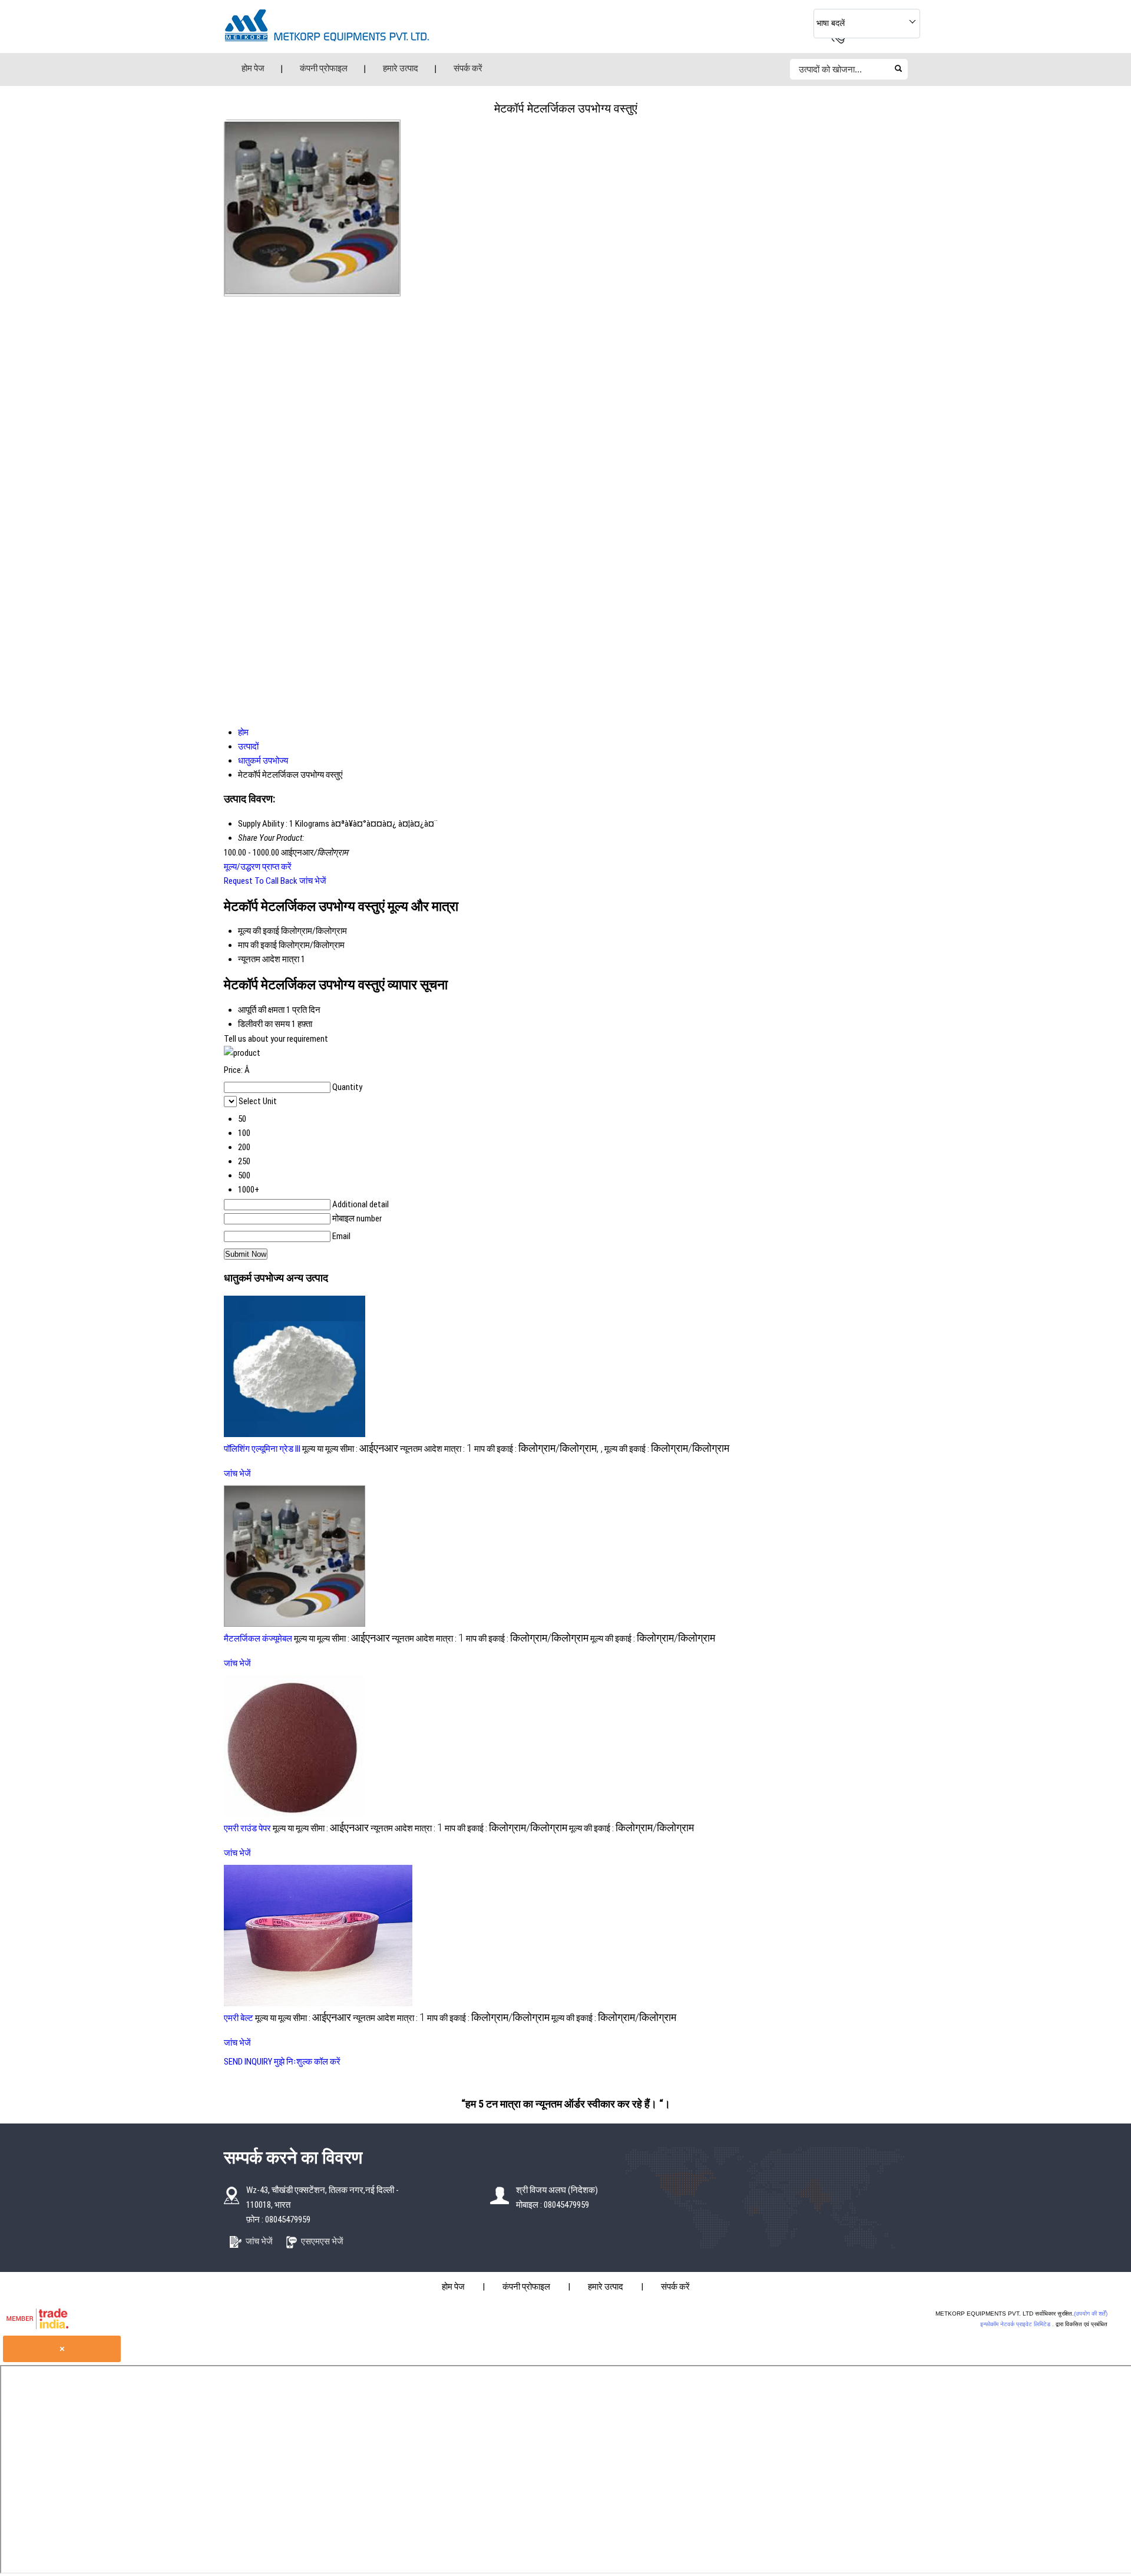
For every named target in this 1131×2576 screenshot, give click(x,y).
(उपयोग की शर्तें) (1091, 2314)
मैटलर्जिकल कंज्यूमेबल (258, 1639)
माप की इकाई (257, 945)
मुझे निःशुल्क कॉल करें (307, 2062)
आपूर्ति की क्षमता (261, 1010)
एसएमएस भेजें (322, 2241)
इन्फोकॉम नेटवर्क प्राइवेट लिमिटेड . (1017, 2324)
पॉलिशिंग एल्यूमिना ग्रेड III (262, 1449)
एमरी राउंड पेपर (247, 1828)
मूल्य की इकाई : (667, 1449)
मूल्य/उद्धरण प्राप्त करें (258, 867)
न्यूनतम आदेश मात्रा (269, 959)
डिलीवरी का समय (264, 1024)
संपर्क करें (468, 68)
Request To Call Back (261, 881)
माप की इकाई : (538, 1449)
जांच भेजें (313, 881)
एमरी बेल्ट (239, 2018)
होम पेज (253, 68)
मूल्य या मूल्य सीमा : (350, 1449)
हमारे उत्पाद (401, 68)
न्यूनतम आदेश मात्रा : (436, 1449)
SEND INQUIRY (248, 2062)
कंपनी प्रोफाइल (324, 68)
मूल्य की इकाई (259, 931)
